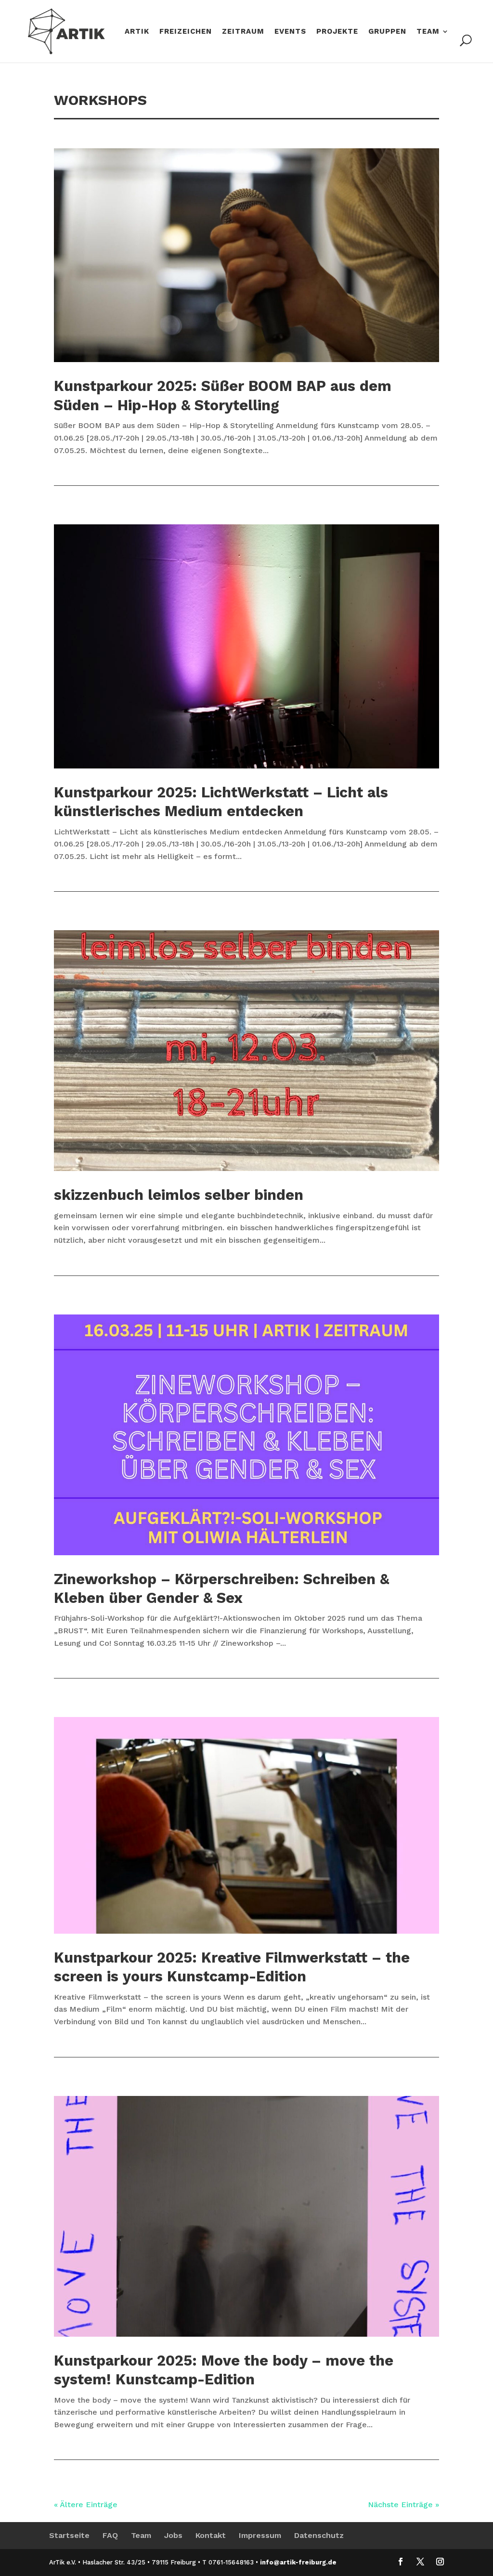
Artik (137, 32)
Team (428, 32)
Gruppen (387, 32)
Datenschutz (319, 2535)
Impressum (260, 2535)
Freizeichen (186, 32)
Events (290, 32)
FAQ (110, 2535)
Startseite (69, 2535)
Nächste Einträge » (403, 2504)
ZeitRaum (243, 32)
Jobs (173, 2535)
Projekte (337, 32)
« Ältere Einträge (86, 2504)
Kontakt (211, 2535)
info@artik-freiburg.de (298, 2562)
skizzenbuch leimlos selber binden (179, 1195)
